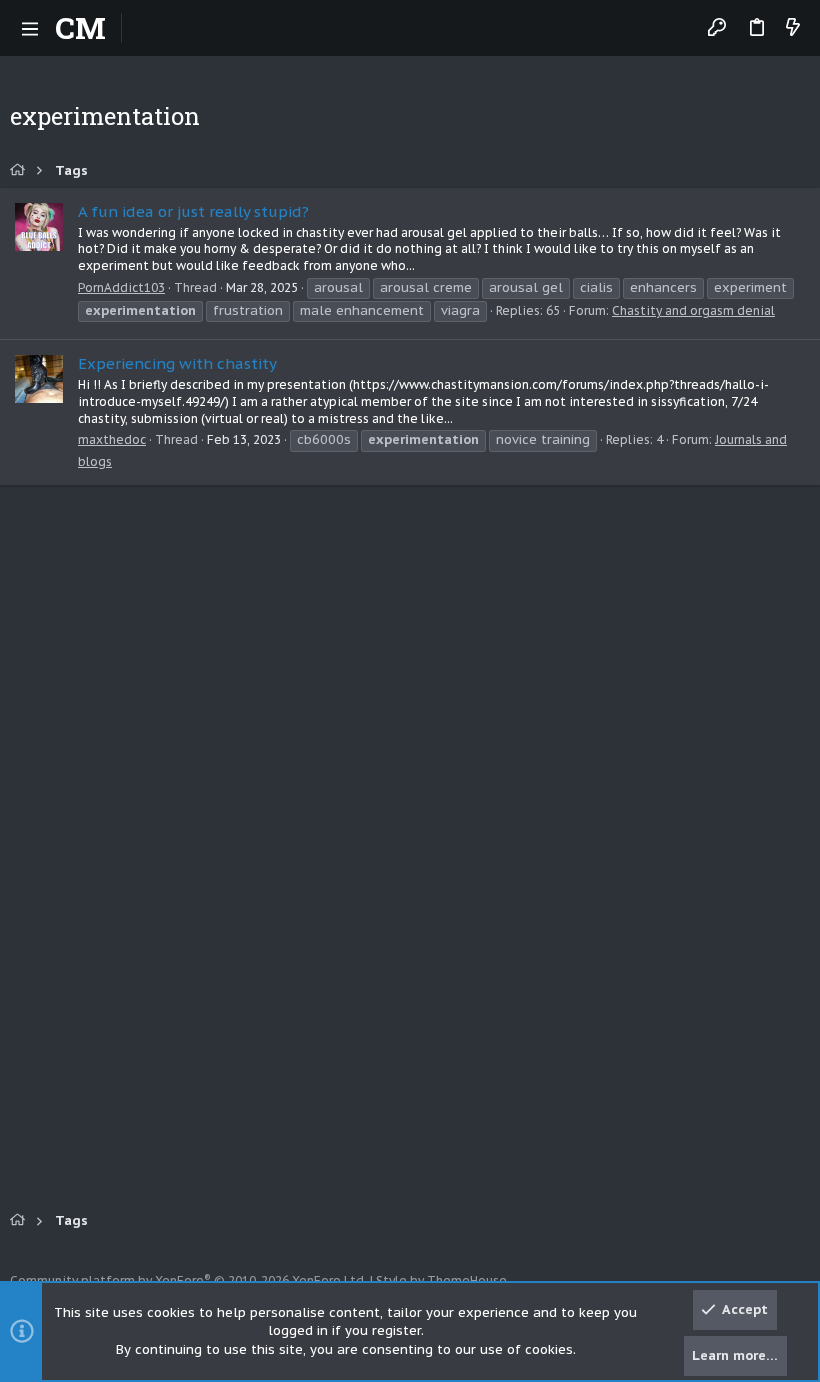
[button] (30, 28)
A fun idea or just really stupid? (193, 211)
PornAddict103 (121, 287)
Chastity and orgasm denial (693, 310)
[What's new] (793, 28)
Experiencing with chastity (177, 363)
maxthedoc (112, 439)
